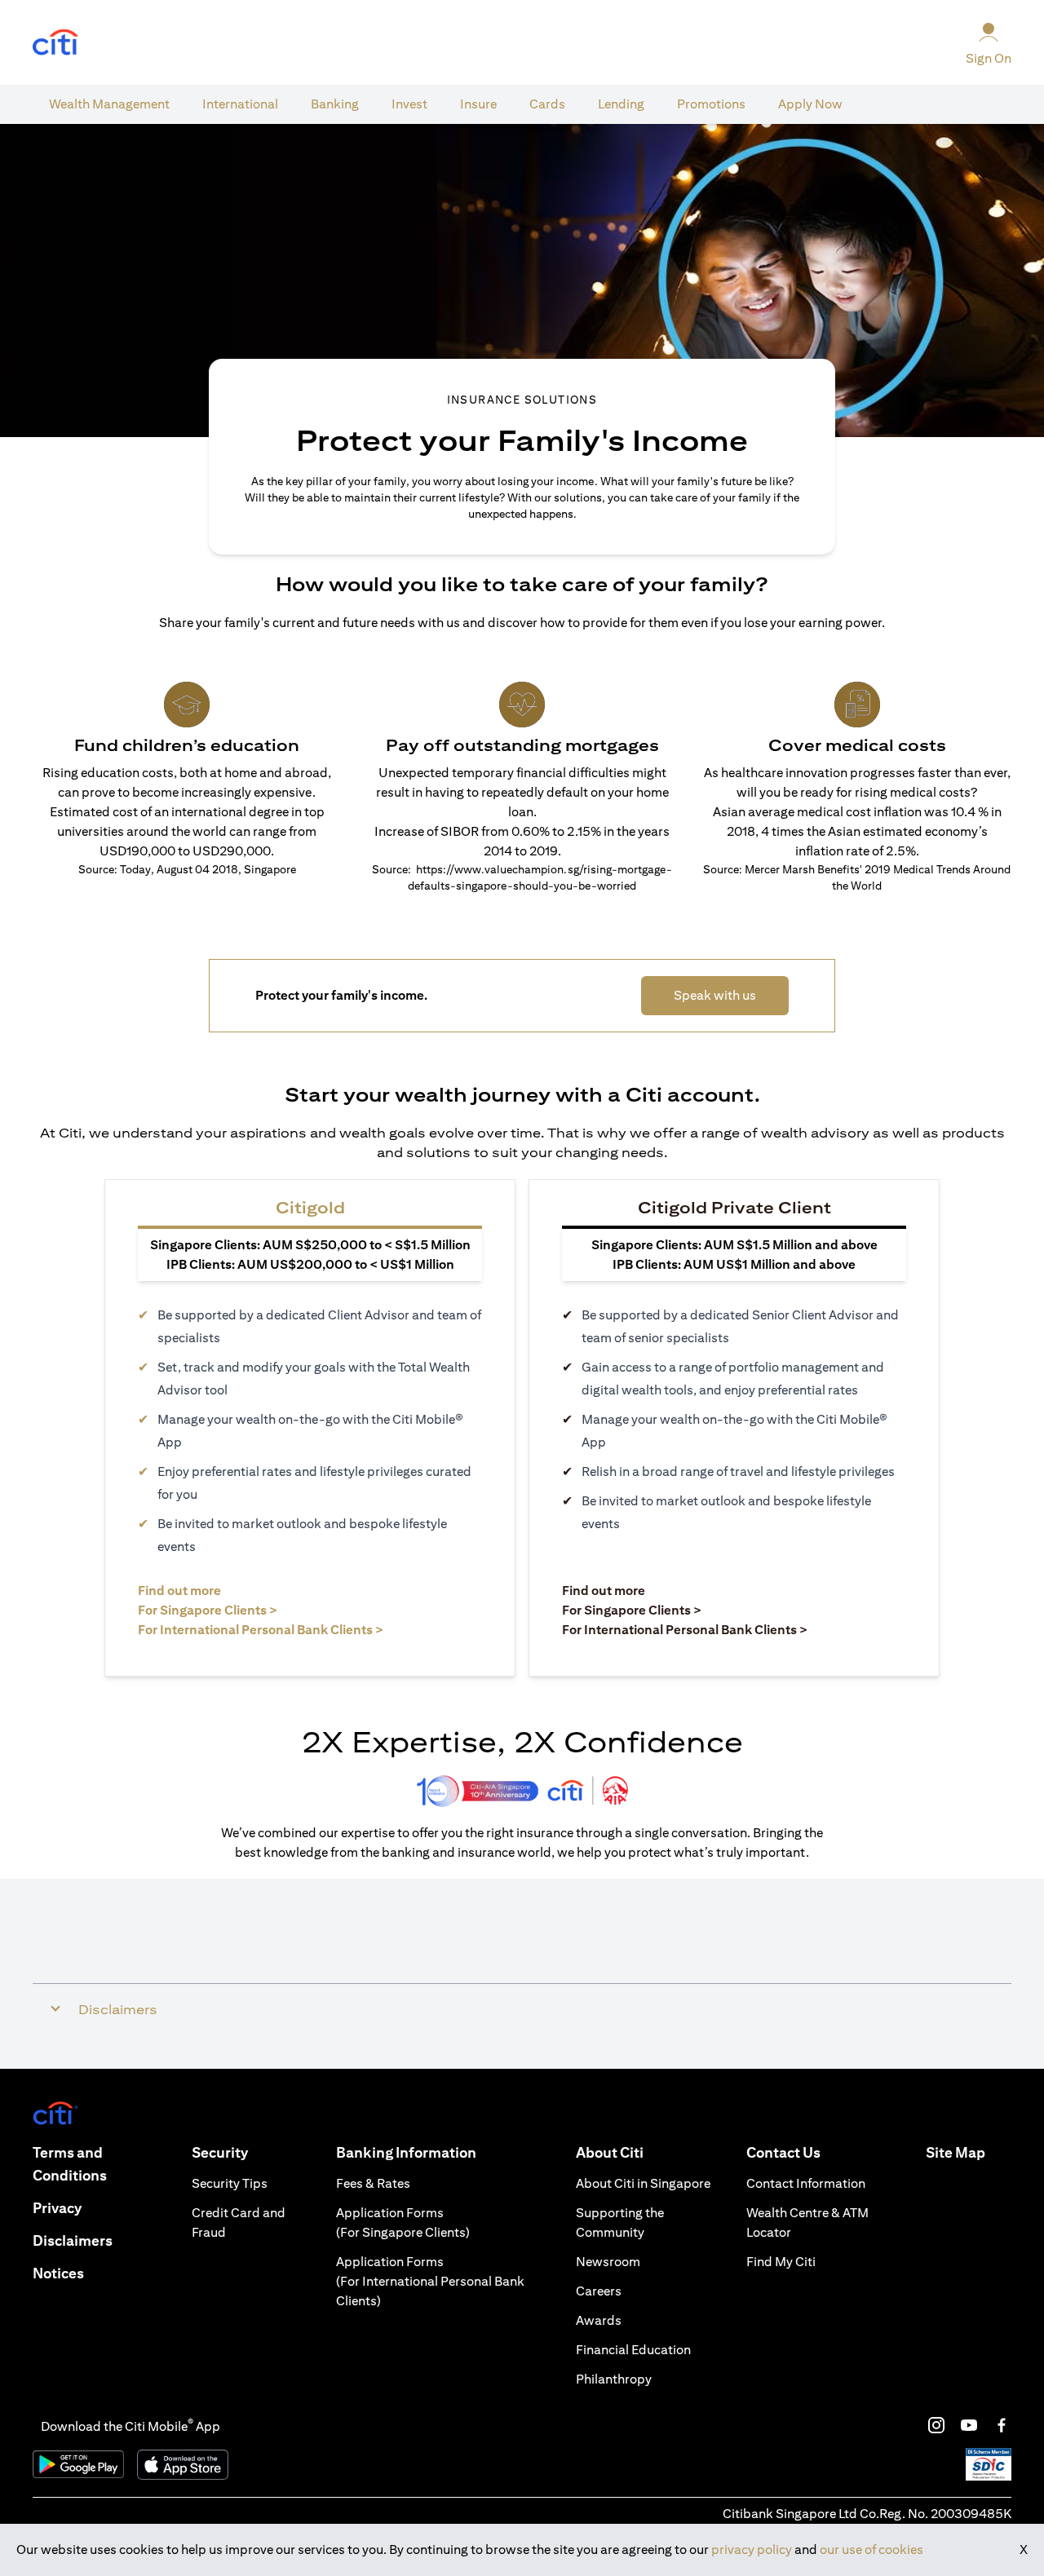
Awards (599, 2320)
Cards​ (547, 104)
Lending (621, 104)
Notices (58, 2273)
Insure (478, 104)
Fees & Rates (373, 2183)
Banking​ (335, 104)
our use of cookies (871, 2549)
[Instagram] (936, 2425)
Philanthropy (614, 2379)
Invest (409, 104)
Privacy (57, 2208)
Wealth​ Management (109, 104)
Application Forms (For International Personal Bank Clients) (430, 2281)
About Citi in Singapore (643, 2183)
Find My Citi (781, 2262)
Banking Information (406, 2152)
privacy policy (752, 2549)
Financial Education (633, 2350)
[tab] (109, 104)
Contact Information (806, 2183)
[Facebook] (1002, 2425)
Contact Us (783, 2152)
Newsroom (608, 2262)
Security (220, 2152)
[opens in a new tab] (55, 43)
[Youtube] (969, 2425)
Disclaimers (73, 2240)
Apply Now (810, 104)
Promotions (711, 104)
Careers (599, 2291)
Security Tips (230, 2183)
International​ (240, 104)
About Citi (610, 2152)
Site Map (956, 2152)
